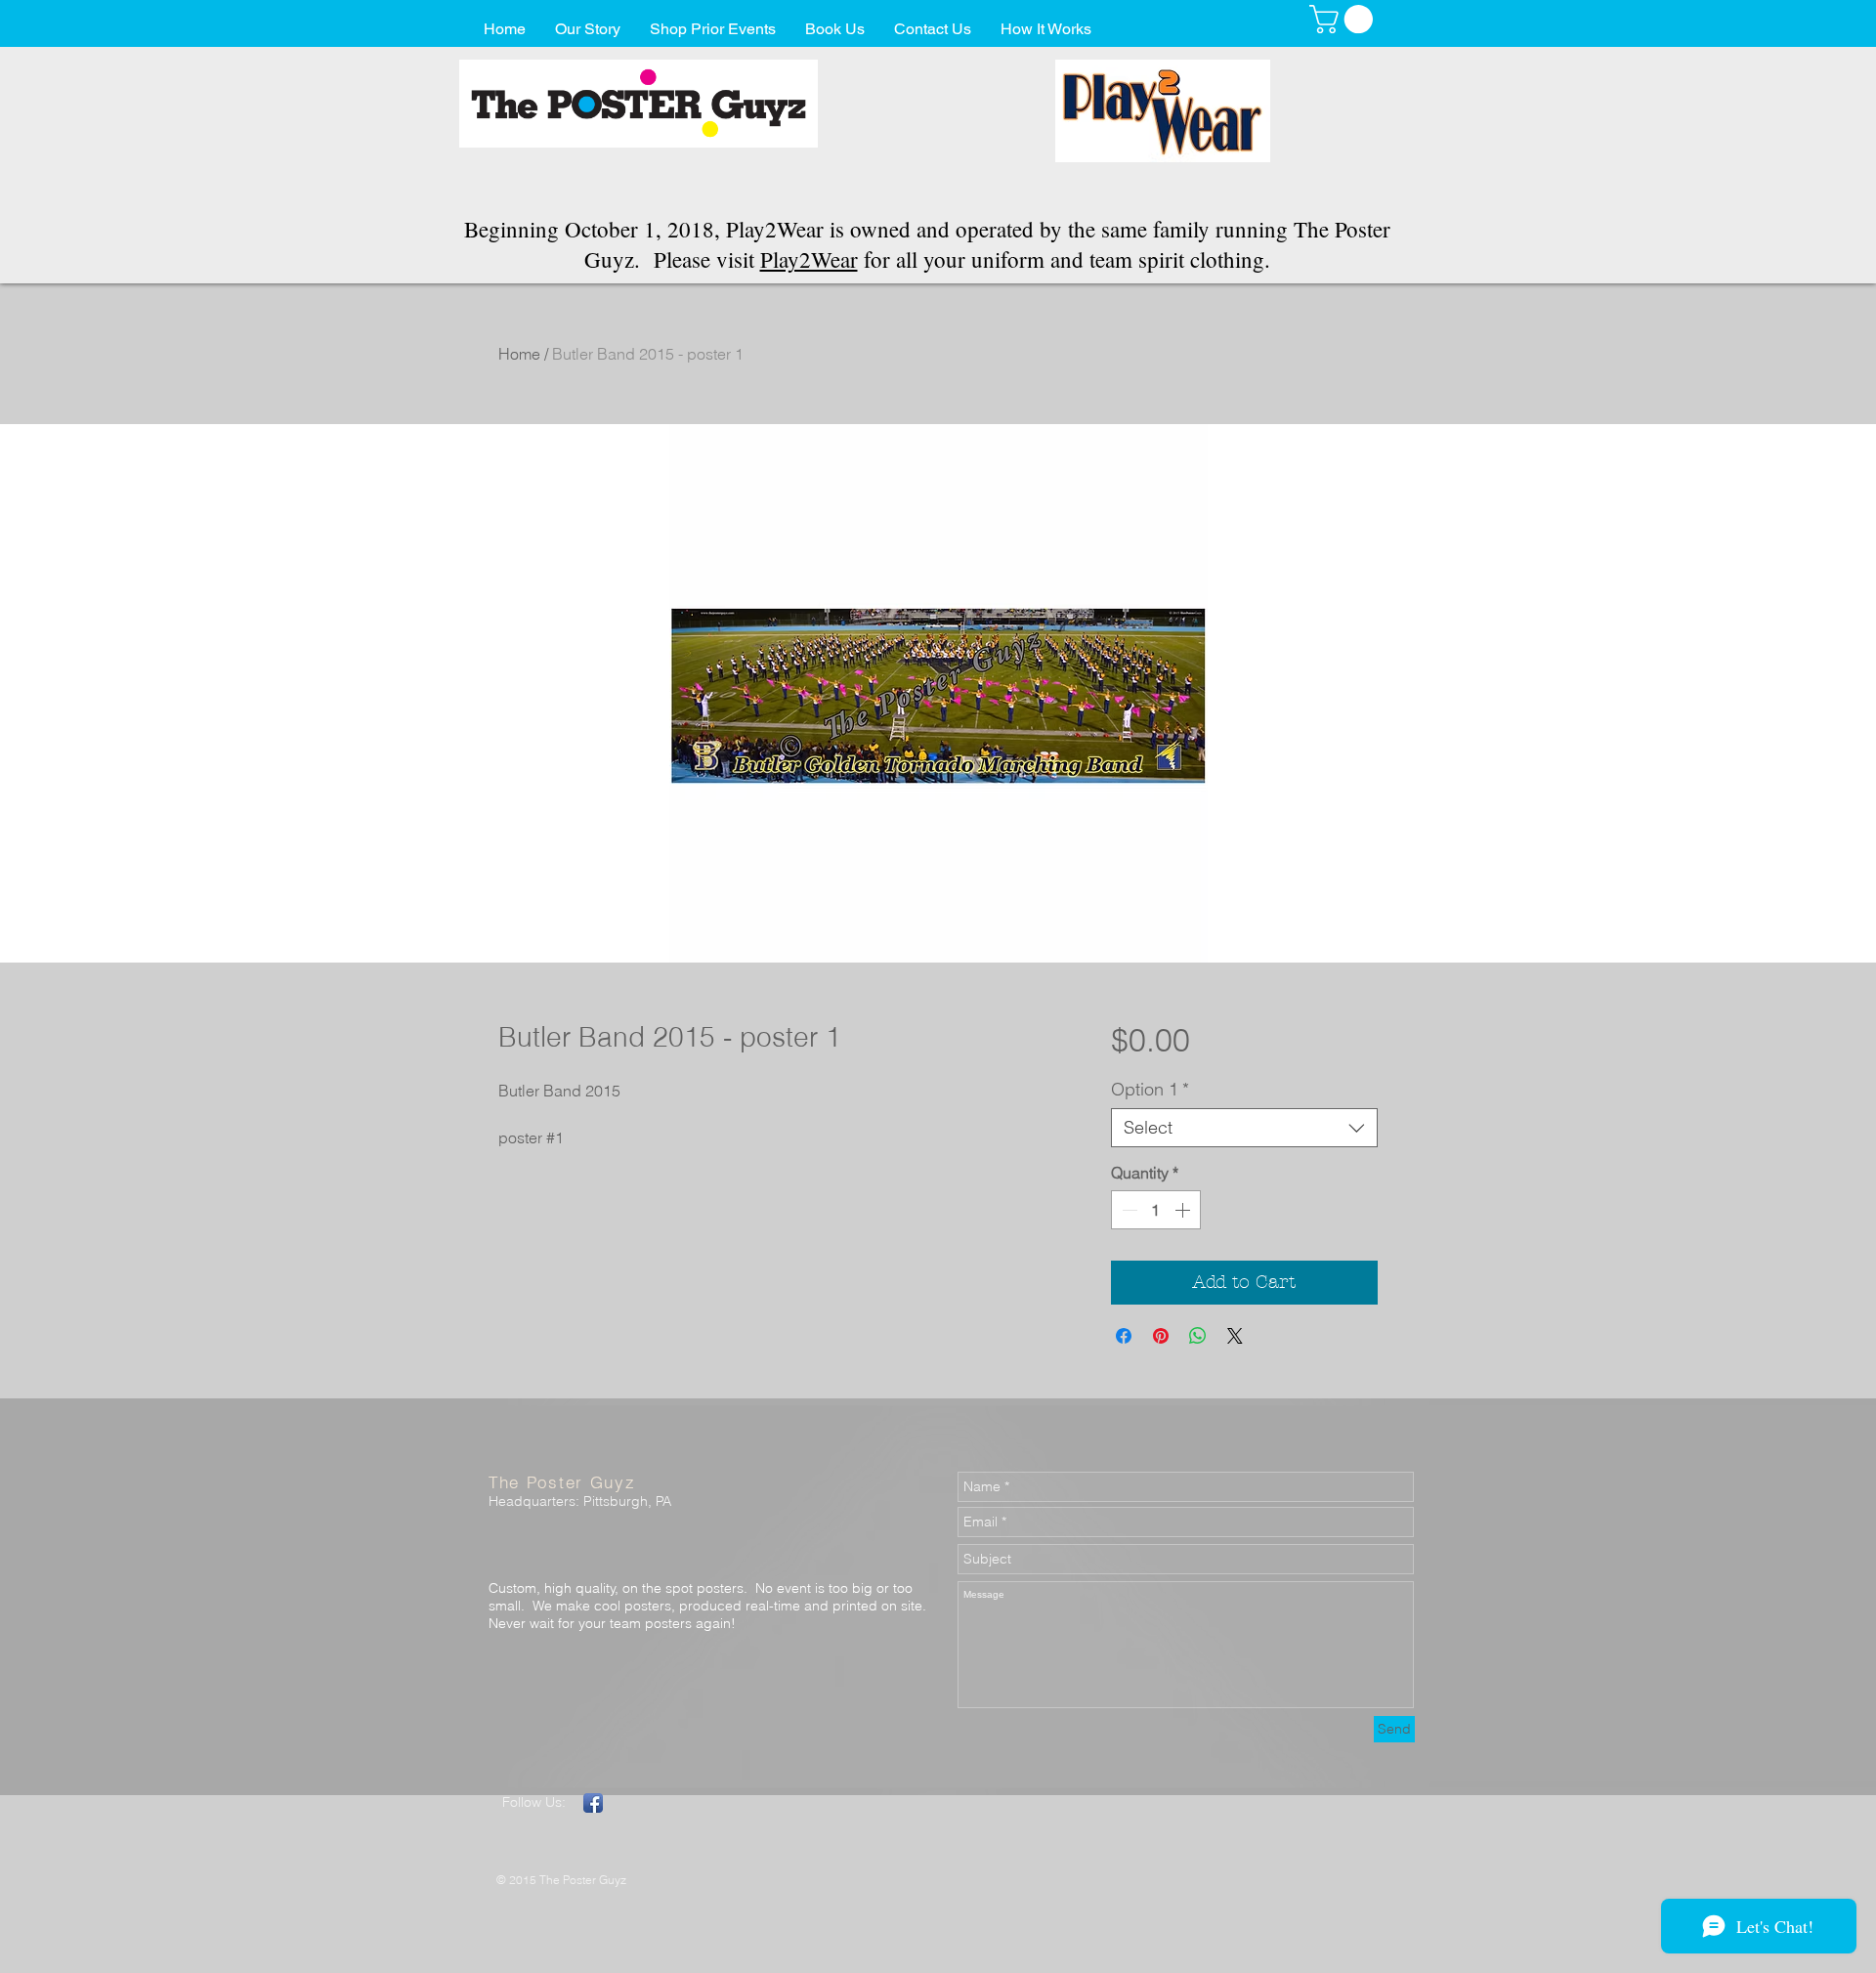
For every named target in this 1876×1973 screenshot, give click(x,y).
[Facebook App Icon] (593, 1803)
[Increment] (1184, 1210)
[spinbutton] (1156, 1210)
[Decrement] (1128, 1210)
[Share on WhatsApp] (1198, 1336)
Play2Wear (809, 259)
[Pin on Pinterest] (1161, 1336)
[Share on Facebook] (1124, 1336)
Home (519, 354)
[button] (1344, 19)
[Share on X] (1235, 1336)
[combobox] (1244, 1128)
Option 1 (1150, 1090)
